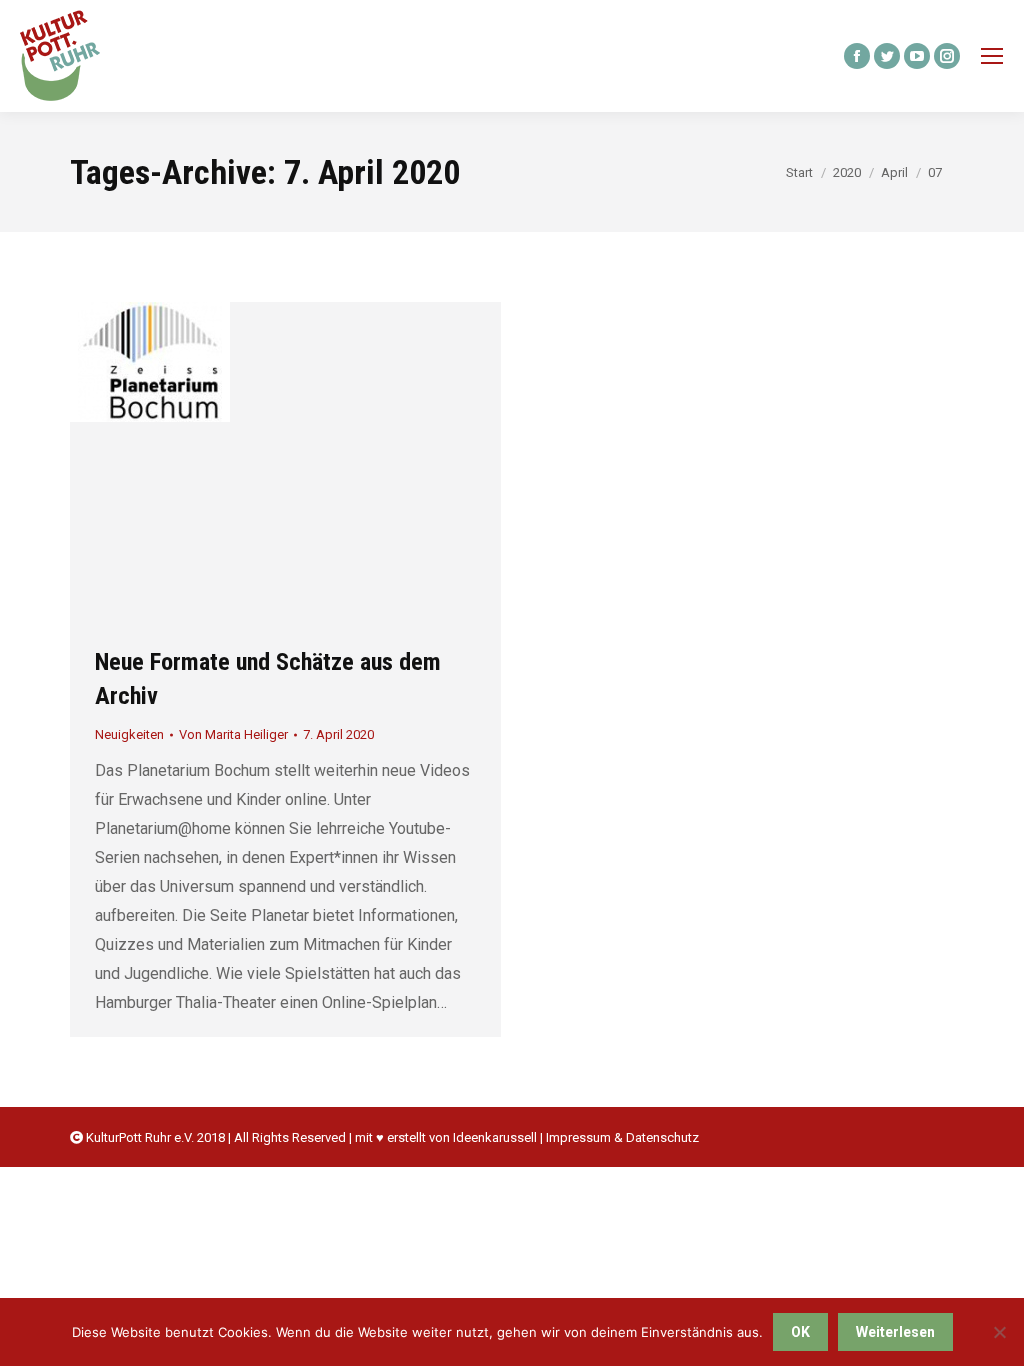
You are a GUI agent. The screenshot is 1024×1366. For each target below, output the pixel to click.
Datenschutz (662, 1137)
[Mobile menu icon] (992, 56)
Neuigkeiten (129, 734)
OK (800, 1332)
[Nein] (999, 1332)
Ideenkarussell (495, 1137)
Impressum (578, 1137)
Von (233, 734)
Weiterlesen (895, 1332)
